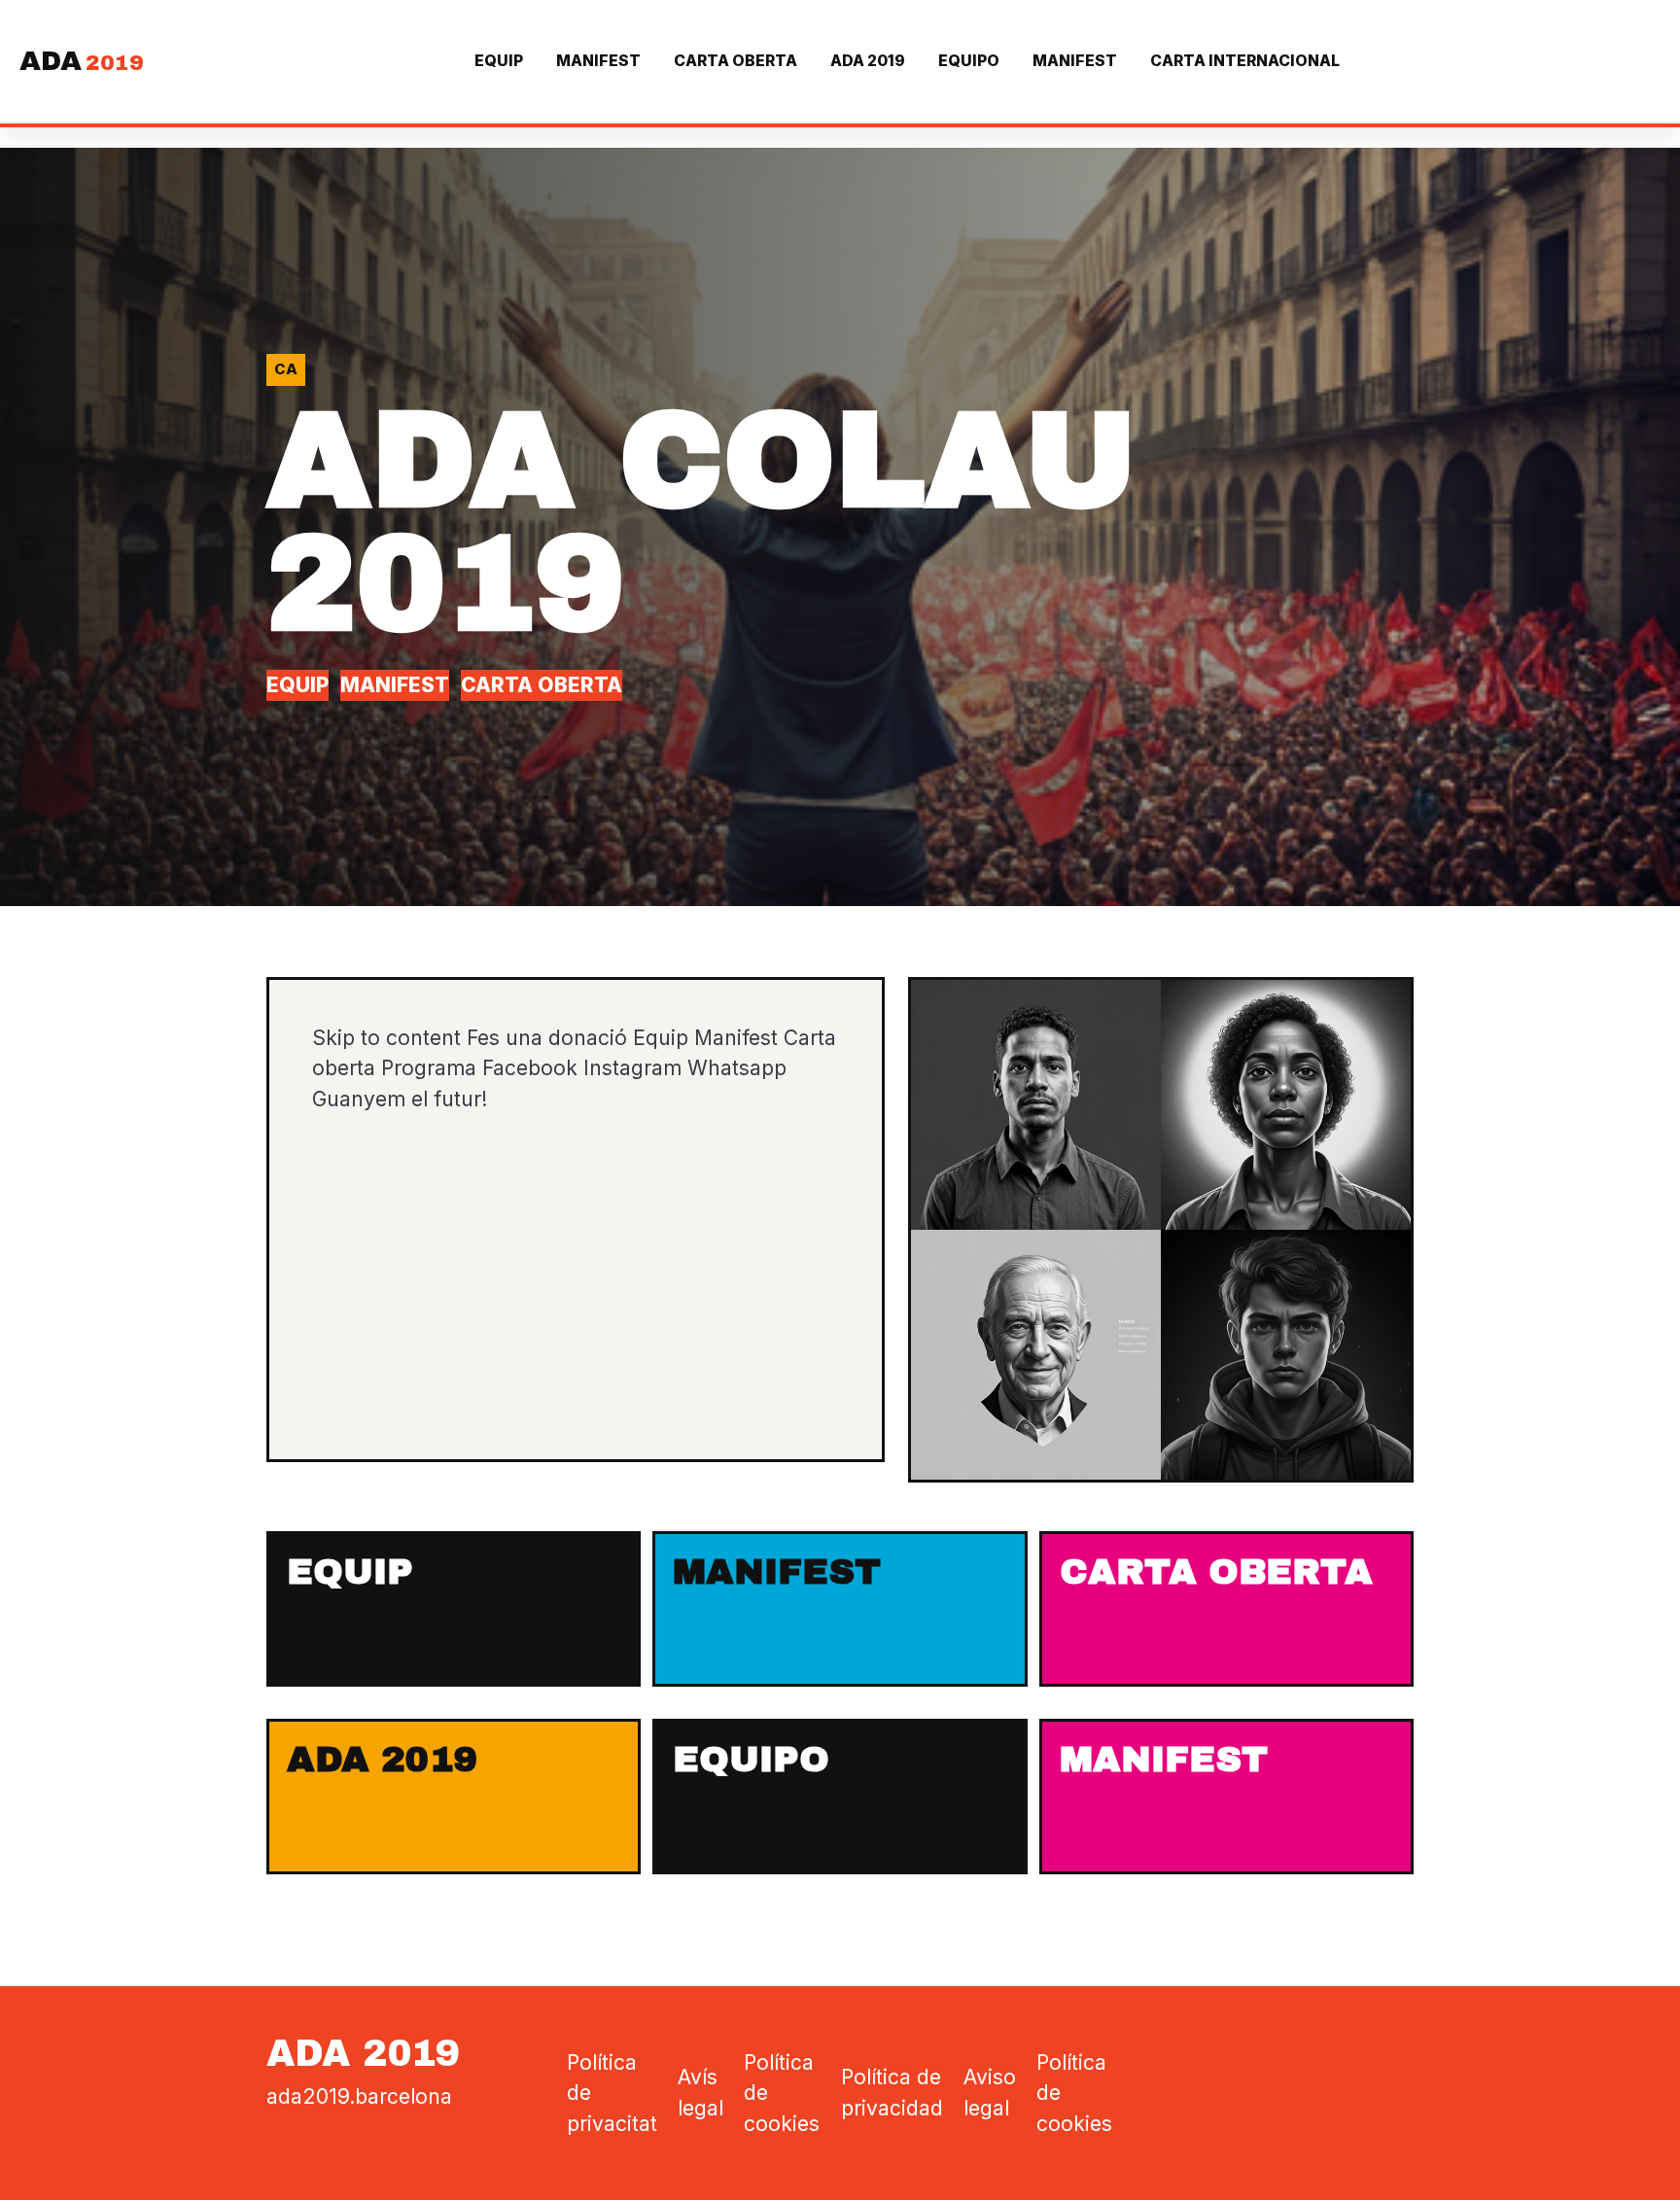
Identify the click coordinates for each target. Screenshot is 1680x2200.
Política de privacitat (612, 2093)
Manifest (598, 61)
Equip (499, 61)
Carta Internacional (1245, 61)
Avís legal (700, 2093)
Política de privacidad (892, 2093)
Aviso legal (990, 2093)
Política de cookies (782, 2093)
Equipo (969, 61)
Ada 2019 (868, 61)
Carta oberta (735, 61)
